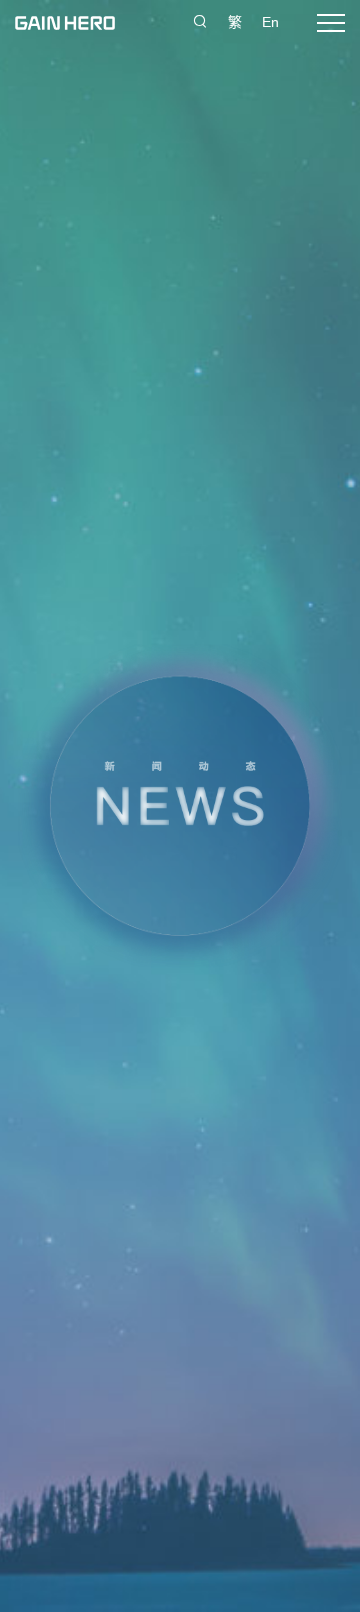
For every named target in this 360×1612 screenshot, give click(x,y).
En (270, 22)
